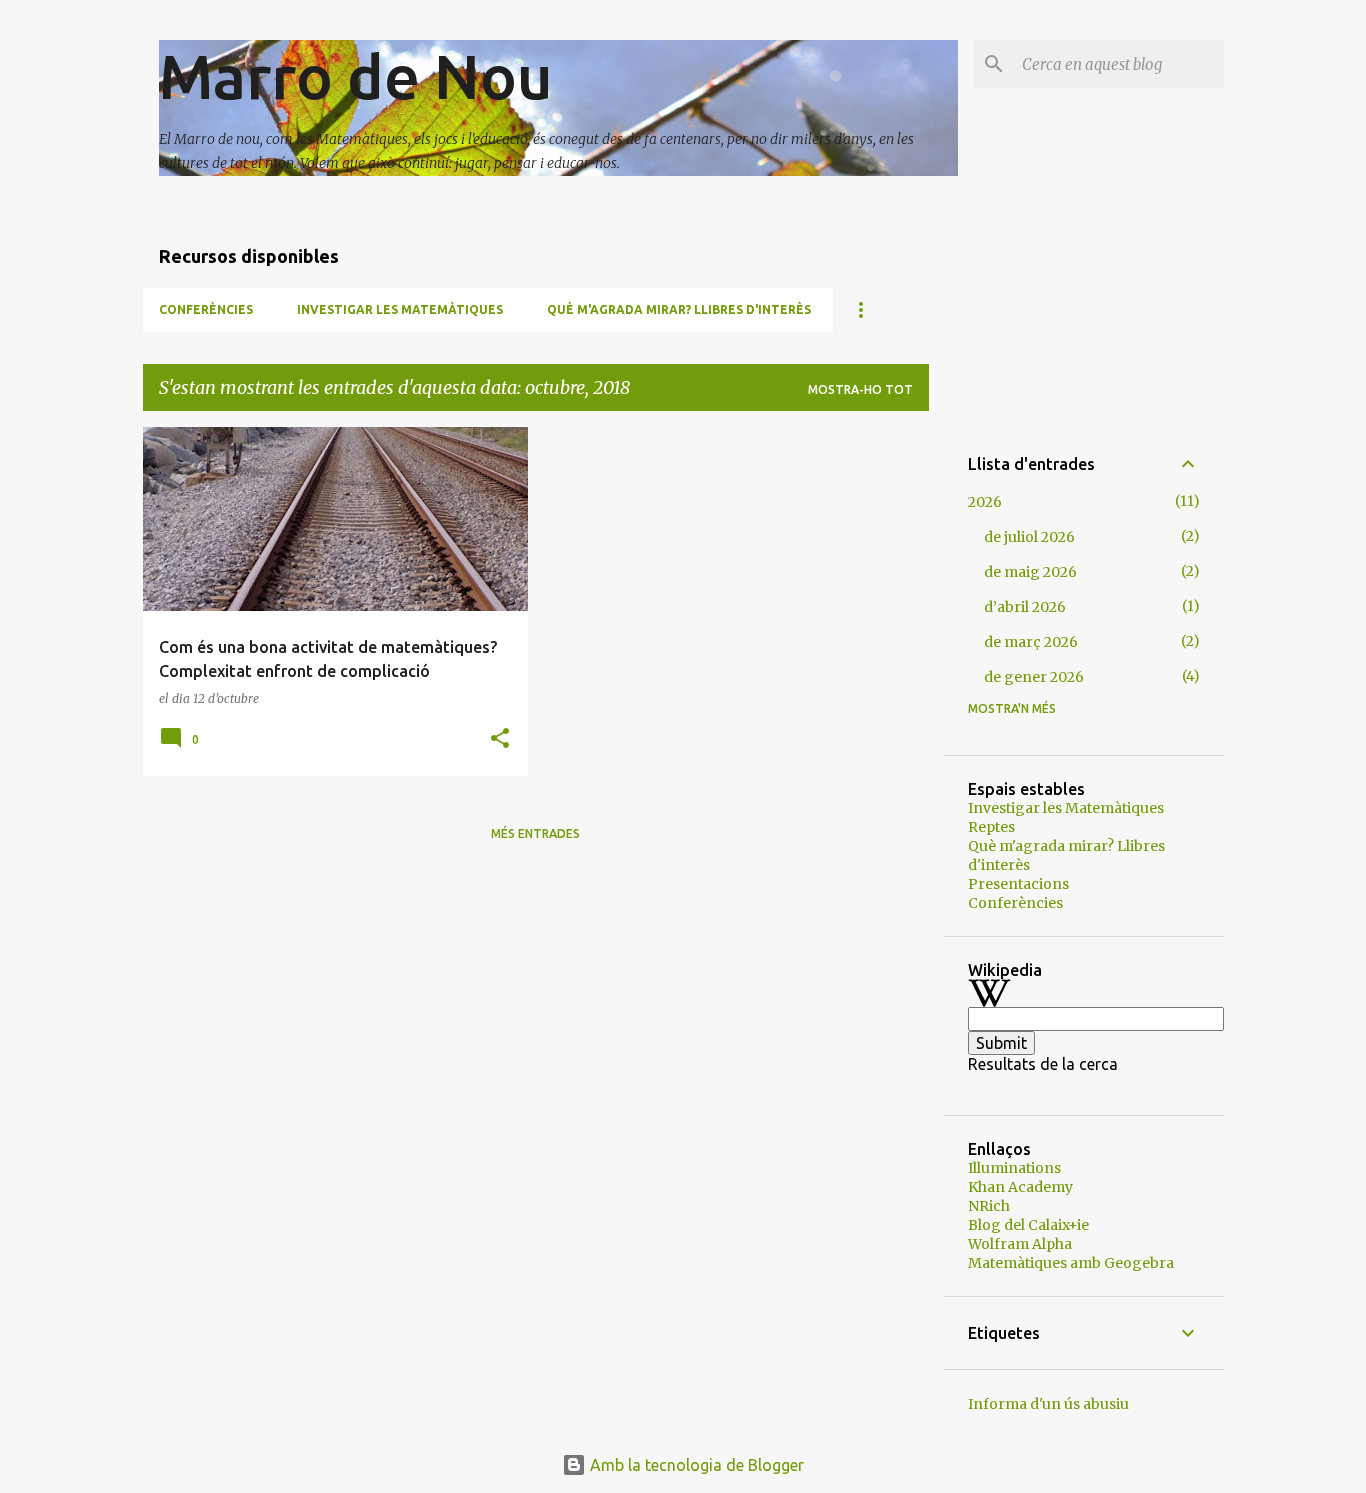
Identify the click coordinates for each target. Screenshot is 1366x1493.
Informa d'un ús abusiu (1048, 1404)
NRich (989, 1206)
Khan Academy (1020, 1187)
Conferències (206, 309)
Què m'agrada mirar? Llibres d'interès (679, 309)
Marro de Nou (356, 76)
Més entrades (535, 833)
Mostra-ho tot (860, 389)
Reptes (991, 827)
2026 (985, 502)
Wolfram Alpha (1020, 1244)
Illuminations (1014, 1168)
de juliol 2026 (1029, 537)
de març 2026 (1031, 642)
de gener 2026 (1034, 677)
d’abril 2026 (1025, 607)
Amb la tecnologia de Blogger (695, 1465)
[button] (500, 739)
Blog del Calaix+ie (1028, 1225)
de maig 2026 (1030, 572)
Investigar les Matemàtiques (400, 309)
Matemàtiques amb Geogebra (1071, 1263)
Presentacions (1018, 884)
